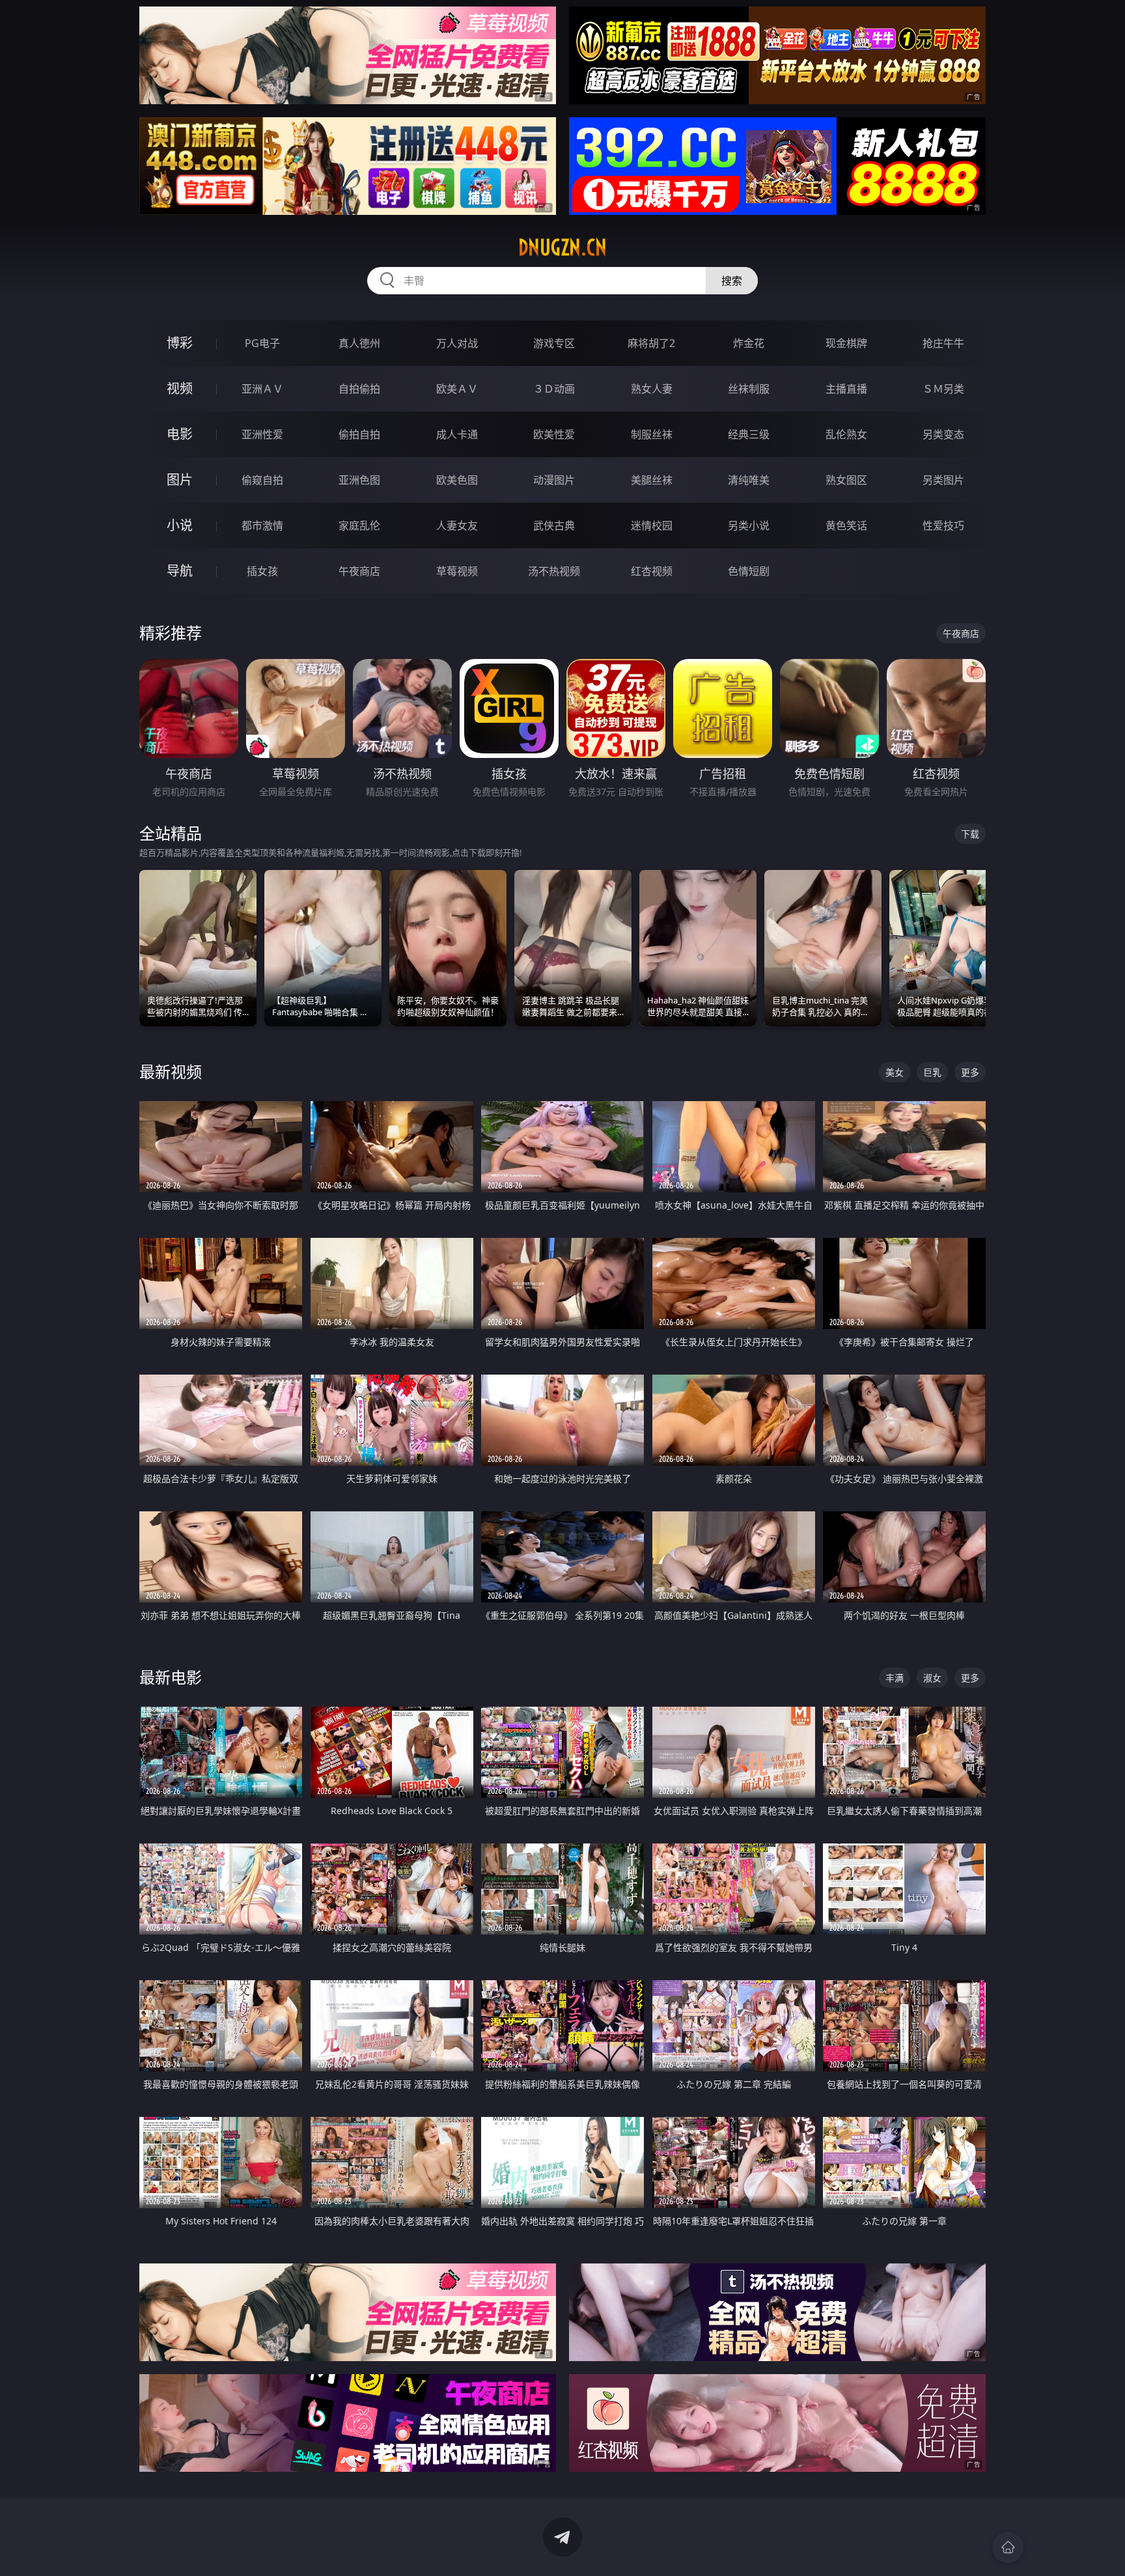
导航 (180, 571)
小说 (180, 525)
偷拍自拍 (359, 434)
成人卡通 (457, 434)
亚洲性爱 (262, 434)
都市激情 (262, 525)
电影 (180, 434)
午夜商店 (359, 571)
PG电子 (262, 343)
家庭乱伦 (359, 525)
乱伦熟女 (846, 434)
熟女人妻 (652, 389)
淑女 (932, 1678)
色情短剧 (749, 571)
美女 (895, 1072)
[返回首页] (1008, 2547)
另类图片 (943, 480)
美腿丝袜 (652, 480)
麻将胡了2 (651, 343)
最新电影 (171, 1677)
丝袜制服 (749, 389)
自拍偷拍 (359, 389)
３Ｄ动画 (554, 389)
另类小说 (749, 525)
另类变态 (943, 434)
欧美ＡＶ (457, 389)
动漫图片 (554, 480)
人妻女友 (457, 525)
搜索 (732, 281)
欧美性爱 (554, 434)
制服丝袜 (652, 434)
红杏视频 (652, 571)
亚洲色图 (359, 480)
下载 (970, 834)
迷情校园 (652, 525)
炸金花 (749, 343)
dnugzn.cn (562, 247)
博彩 (180, 343)
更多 (970, 1072)
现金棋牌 (846, 343)
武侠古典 (554, 525)
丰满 (895, 1678)
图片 (180, 480)
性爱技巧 (943, 525)
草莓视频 (457, 571)
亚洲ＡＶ (262, 389)
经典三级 (749, 434)
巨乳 (932, 1072)
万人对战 (457, 343)
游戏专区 (554, 343)
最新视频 (171, 1071)
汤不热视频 (554, 571)
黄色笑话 (846, 525)
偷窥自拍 (262, 480)
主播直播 (846, 389)
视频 (180, 388)
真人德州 (359, 343)
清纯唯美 (749, 480)
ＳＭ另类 (943, 389)
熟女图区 (846, 480)
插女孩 (262, 571)
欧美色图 (457, 480)
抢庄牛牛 (943, 343)
